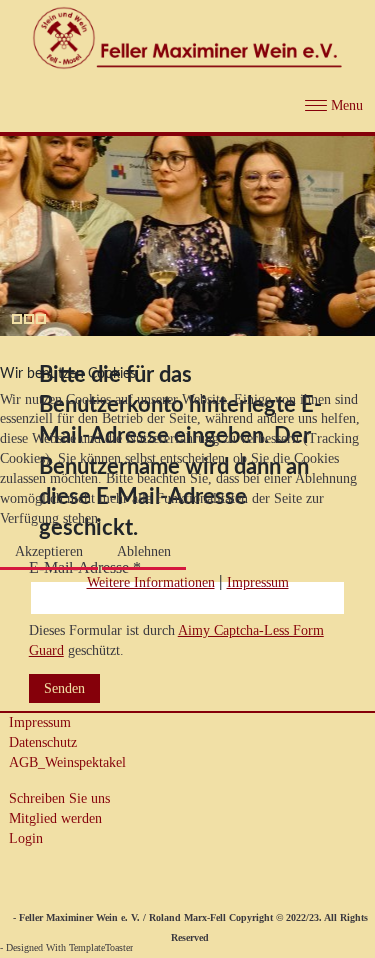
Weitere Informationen (151, 582)
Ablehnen (144, 551)
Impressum (258, 582)
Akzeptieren (49, 551)
